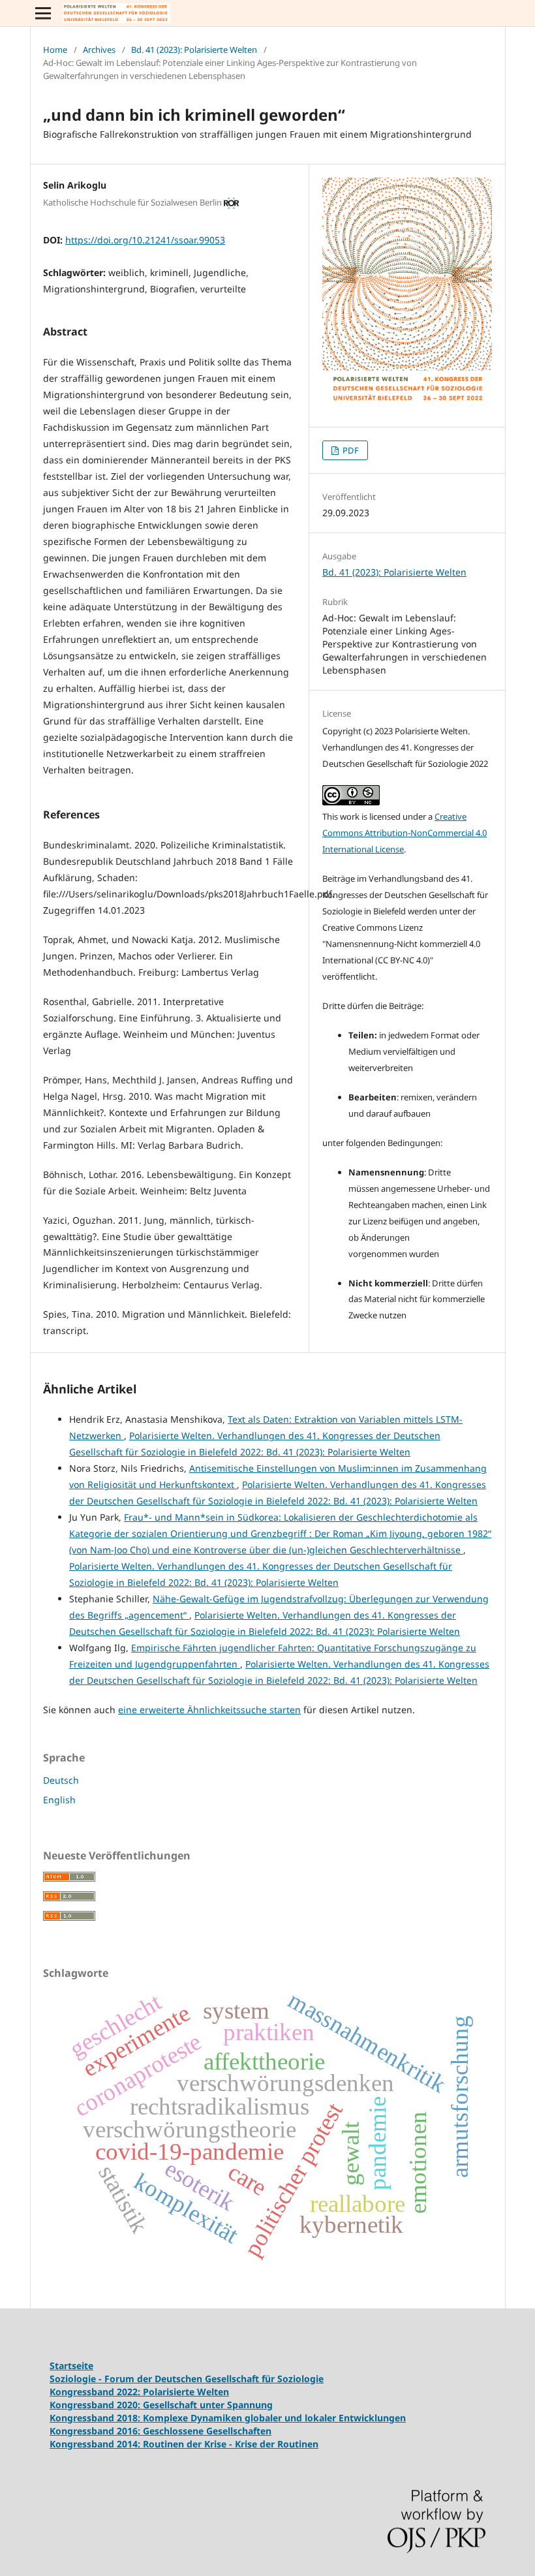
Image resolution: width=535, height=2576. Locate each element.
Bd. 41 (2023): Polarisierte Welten (194, 50)
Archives (99, 50)
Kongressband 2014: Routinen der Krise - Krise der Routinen (184, 2444)
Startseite (71, 2366)
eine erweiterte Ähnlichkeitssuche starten (209, 1710)
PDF (350, 450)
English (59, 1800)
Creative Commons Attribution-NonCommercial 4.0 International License (405, 833)
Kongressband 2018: (96, 2418)
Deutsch (61, 1780)
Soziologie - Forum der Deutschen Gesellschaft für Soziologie (187, 2379)
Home (55, 50)
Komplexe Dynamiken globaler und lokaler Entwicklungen (274, 2418)
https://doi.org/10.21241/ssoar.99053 (145, 240)
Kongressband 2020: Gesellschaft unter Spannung (161, 2405)
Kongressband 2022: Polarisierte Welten (139, 2392)
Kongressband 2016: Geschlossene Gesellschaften (160, 2431)
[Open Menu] (43, 13)
